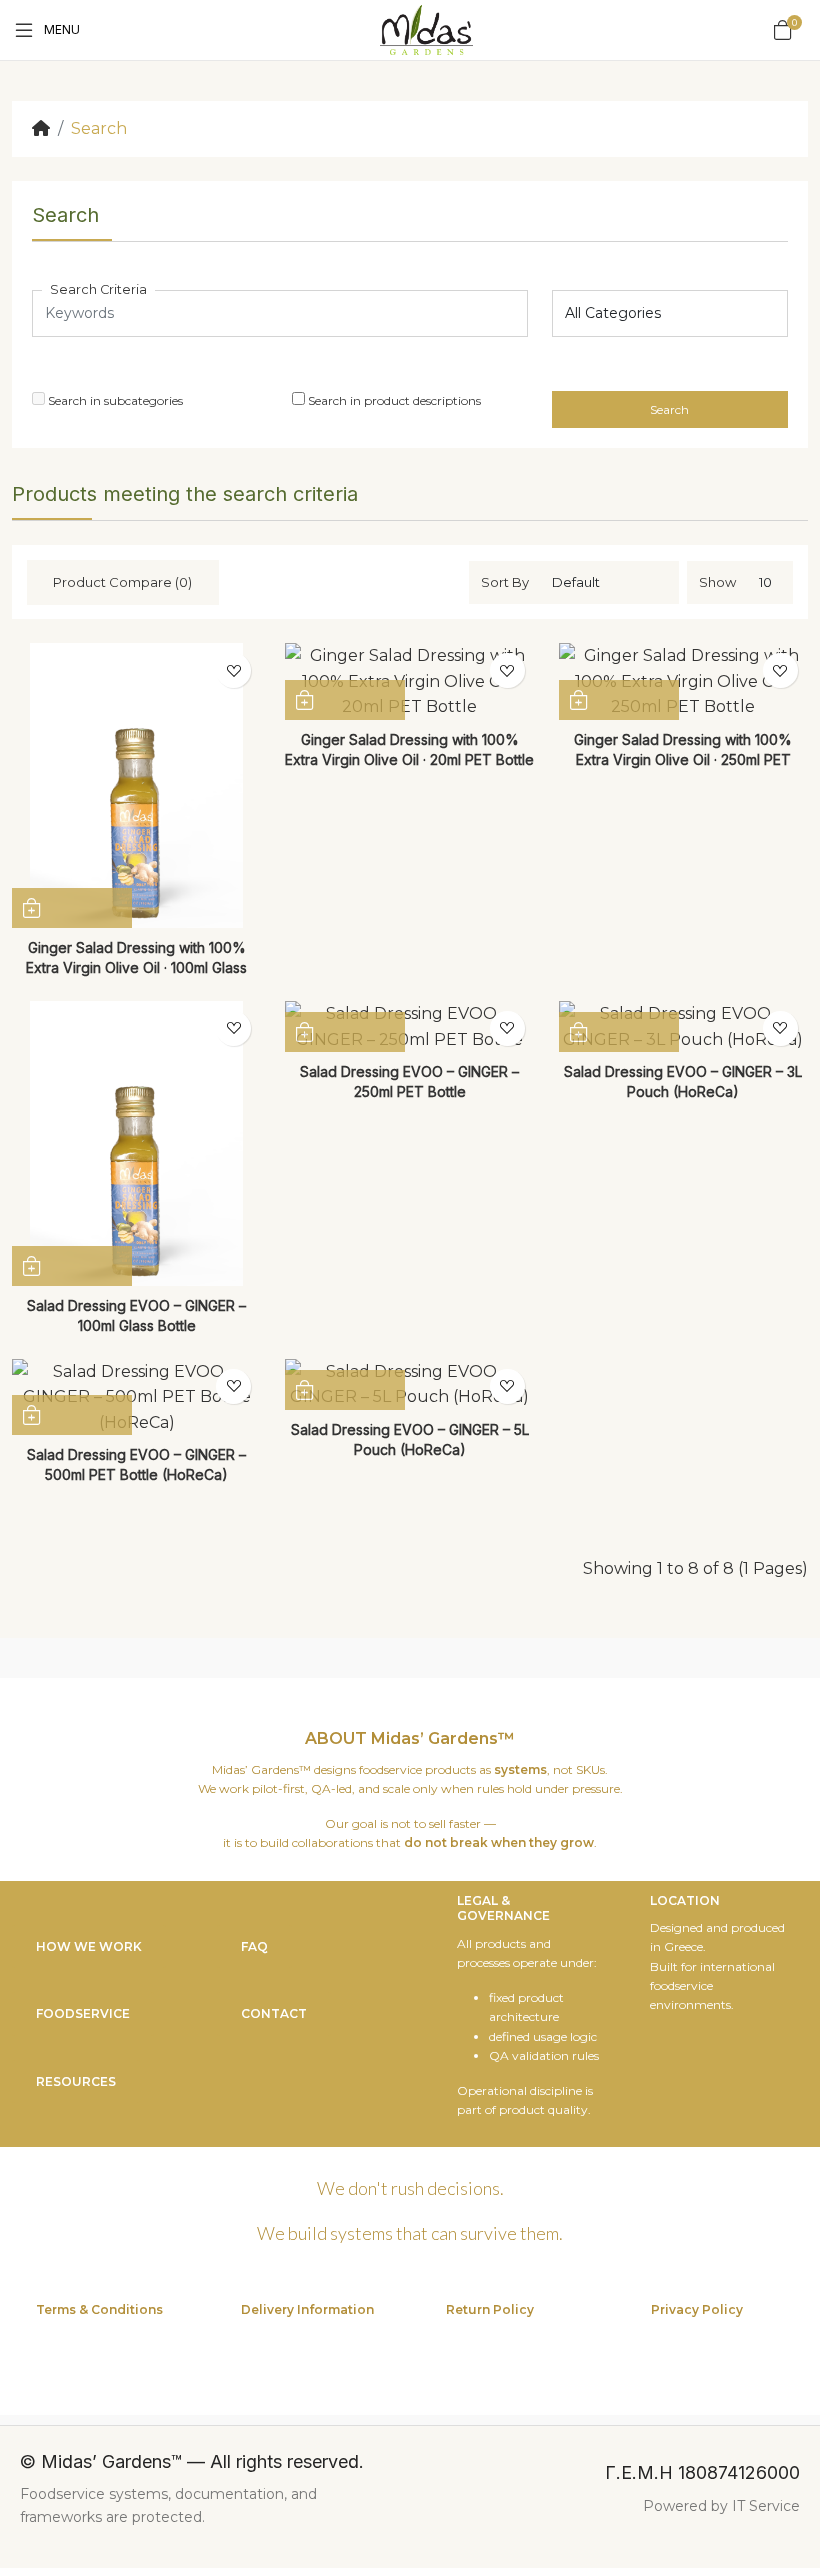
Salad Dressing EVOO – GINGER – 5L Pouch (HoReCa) (410, 1439)
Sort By (505, 582)
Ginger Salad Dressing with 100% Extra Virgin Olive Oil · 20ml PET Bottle (409, 749)
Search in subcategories (114, 400)
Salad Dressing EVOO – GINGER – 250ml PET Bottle (409, 1081)
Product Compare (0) (122, 582)
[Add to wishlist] (233, 670)
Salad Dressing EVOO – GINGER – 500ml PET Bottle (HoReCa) (136, 1464)
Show (717, 582)
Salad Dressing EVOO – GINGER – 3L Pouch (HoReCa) (683, 1081)
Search (99, 128)
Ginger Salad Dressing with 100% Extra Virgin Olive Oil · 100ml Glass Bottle (136, 967)
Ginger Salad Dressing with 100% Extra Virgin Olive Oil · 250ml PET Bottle (683, 759)
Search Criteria (98, 289)
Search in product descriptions (393, 400)
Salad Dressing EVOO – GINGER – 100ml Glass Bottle (136, 1315)
